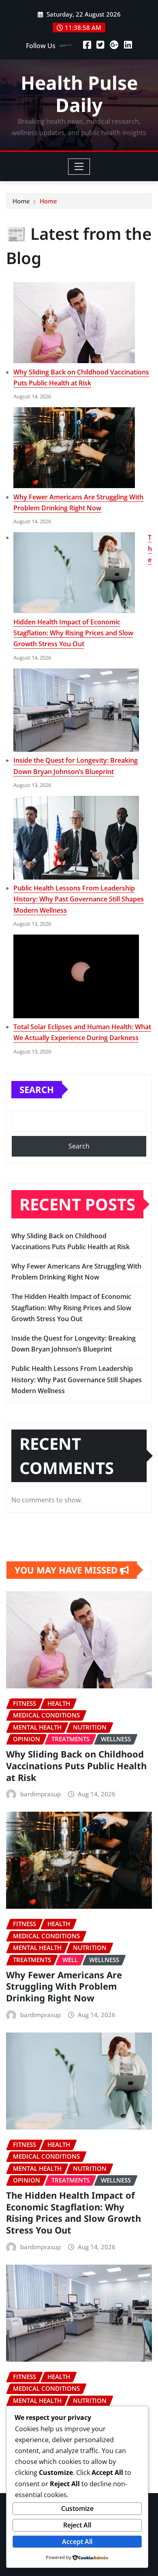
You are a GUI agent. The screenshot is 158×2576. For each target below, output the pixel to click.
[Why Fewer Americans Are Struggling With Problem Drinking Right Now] (74, 448)
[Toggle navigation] (79, 167)
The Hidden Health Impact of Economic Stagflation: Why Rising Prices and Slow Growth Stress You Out (71, 1307)
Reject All (77, 2525)
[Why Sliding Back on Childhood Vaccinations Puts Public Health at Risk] (74, 323)
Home (21, 201)
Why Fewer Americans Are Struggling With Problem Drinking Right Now (64, 1986)
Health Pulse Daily (79, 94)
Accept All (77, 2542)
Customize (77, 2508)
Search (37, 1089)
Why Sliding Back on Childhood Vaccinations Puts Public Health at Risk (76, 1765)
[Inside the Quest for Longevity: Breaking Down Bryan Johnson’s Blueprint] (76, 710)
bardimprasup (41, 1794)
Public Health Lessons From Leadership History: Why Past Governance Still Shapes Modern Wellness (79, 899)
